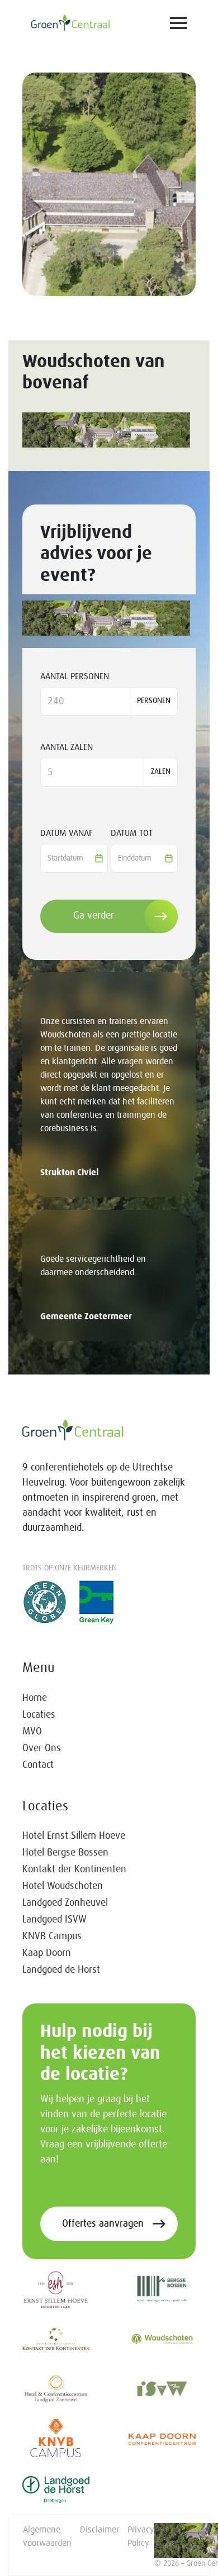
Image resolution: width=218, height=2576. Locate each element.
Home (35, 1698)
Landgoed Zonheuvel (65, 1903)
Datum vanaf (67, 833)
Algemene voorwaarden (47, 2536)
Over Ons (42, 1748)
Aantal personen (75, 676)
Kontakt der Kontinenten (74, 1869)
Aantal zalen (67, 747)
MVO (32, 1732)
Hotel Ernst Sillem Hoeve (74, 1836)
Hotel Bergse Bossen (65, 1853)
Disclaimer (99, 2530)
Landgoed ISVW (54, 1920)
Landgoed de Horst (61, 1970)
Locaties (39, 1715)
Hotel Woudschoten (63, 1886)
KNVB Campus (52, 1936)
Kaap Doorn (47, 1953)
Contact (38, 1765)
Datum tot (132, 833)
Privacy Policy (141, 2536)
